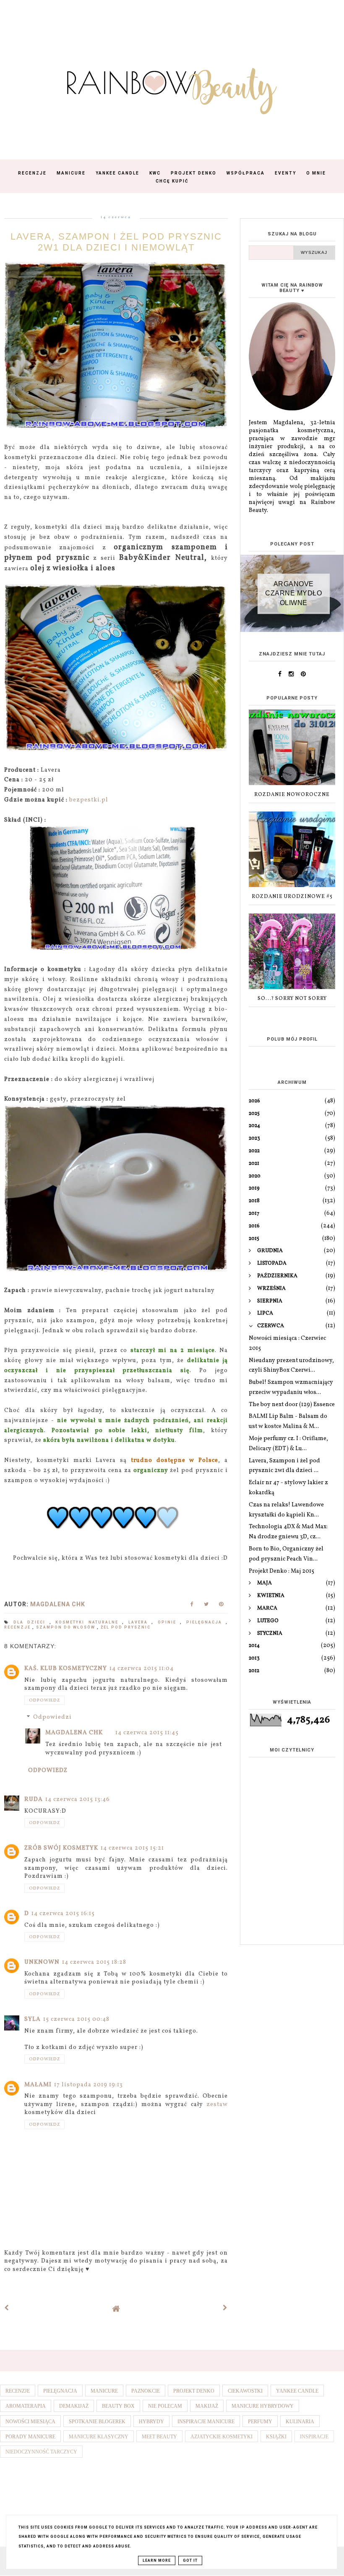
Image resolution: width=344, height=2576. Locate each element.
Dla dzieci (31, 1622)
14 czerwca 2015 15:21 (132, 1848)
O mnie (316, 173)
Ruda (34, 1800)
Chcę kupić (172, 181)
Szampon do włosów (66, 1627)
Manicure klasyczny (99, 2437)
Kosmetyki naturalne (89, 1622)
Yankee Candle (117, 173)
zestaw (217, 2105)
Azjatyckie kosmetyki (222, 2437)
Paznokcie (146, 2391)
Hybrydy (151, 2422)
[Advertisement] (292, 1890)
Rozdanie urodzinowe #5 (292, 897)
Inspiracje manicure (206, 2422)
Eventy (285, 173)
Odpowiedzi (52, 1718)
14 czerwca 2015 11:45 (147, 1733)
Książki (276, 2437)
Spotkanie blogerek (97, 2422)
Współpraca (246, 173)
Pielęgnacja (206, 1622)
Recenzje (32, 173)
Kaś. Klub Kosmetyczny (66, 1669)
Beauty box (118, 2406)
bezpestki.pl (89, 800)
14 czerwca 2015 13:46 (78, 1800)
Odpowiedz (44, 1700)
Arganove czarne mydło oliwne (293, 593)
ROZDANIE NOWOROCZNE (292, 795)
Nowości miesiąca (30, 2422)
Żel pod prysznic (126, 1627)
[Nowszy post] (7, 2308)
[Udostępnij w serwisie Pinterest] (221, 1606)
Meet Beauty (159, 2437)
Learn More (157, 2560)
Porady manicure (30, 2437)
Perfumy (260, 2422)
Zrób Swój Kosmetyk (61, 1848)
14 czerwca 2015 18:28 (94, 1962)
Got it (190, 2560)
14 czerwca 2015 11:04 (142, 1669)
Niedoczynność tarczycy (41, 2452)
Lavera (140, 1622)
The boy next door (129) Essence (292, 1405)
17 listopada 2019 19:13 (89, 2085)
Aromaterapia (26, 2406)
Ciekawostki (245, 2391)
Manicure (71, 173)
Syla (33, 2019)
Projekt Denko (194, 173)
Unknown (42, 1962)
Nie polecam (165, 2406)
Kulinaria (300, 2422)
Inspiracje (314, 2437)
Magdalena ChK (74, 1733)
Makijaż (207, 2406)
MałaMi (38, 2085)
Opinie (169, 1622)
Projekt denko (194, 2391)
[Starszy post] (225, 2308)
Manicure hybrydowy (263, 2406)
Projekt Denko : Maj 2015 (281, 1571)
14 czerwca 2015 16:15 (63, 1914)
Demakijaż (74, 2406)
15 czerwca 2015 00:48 (76, 2019)
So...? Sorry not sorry (292, 999)
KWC (155, 173)
